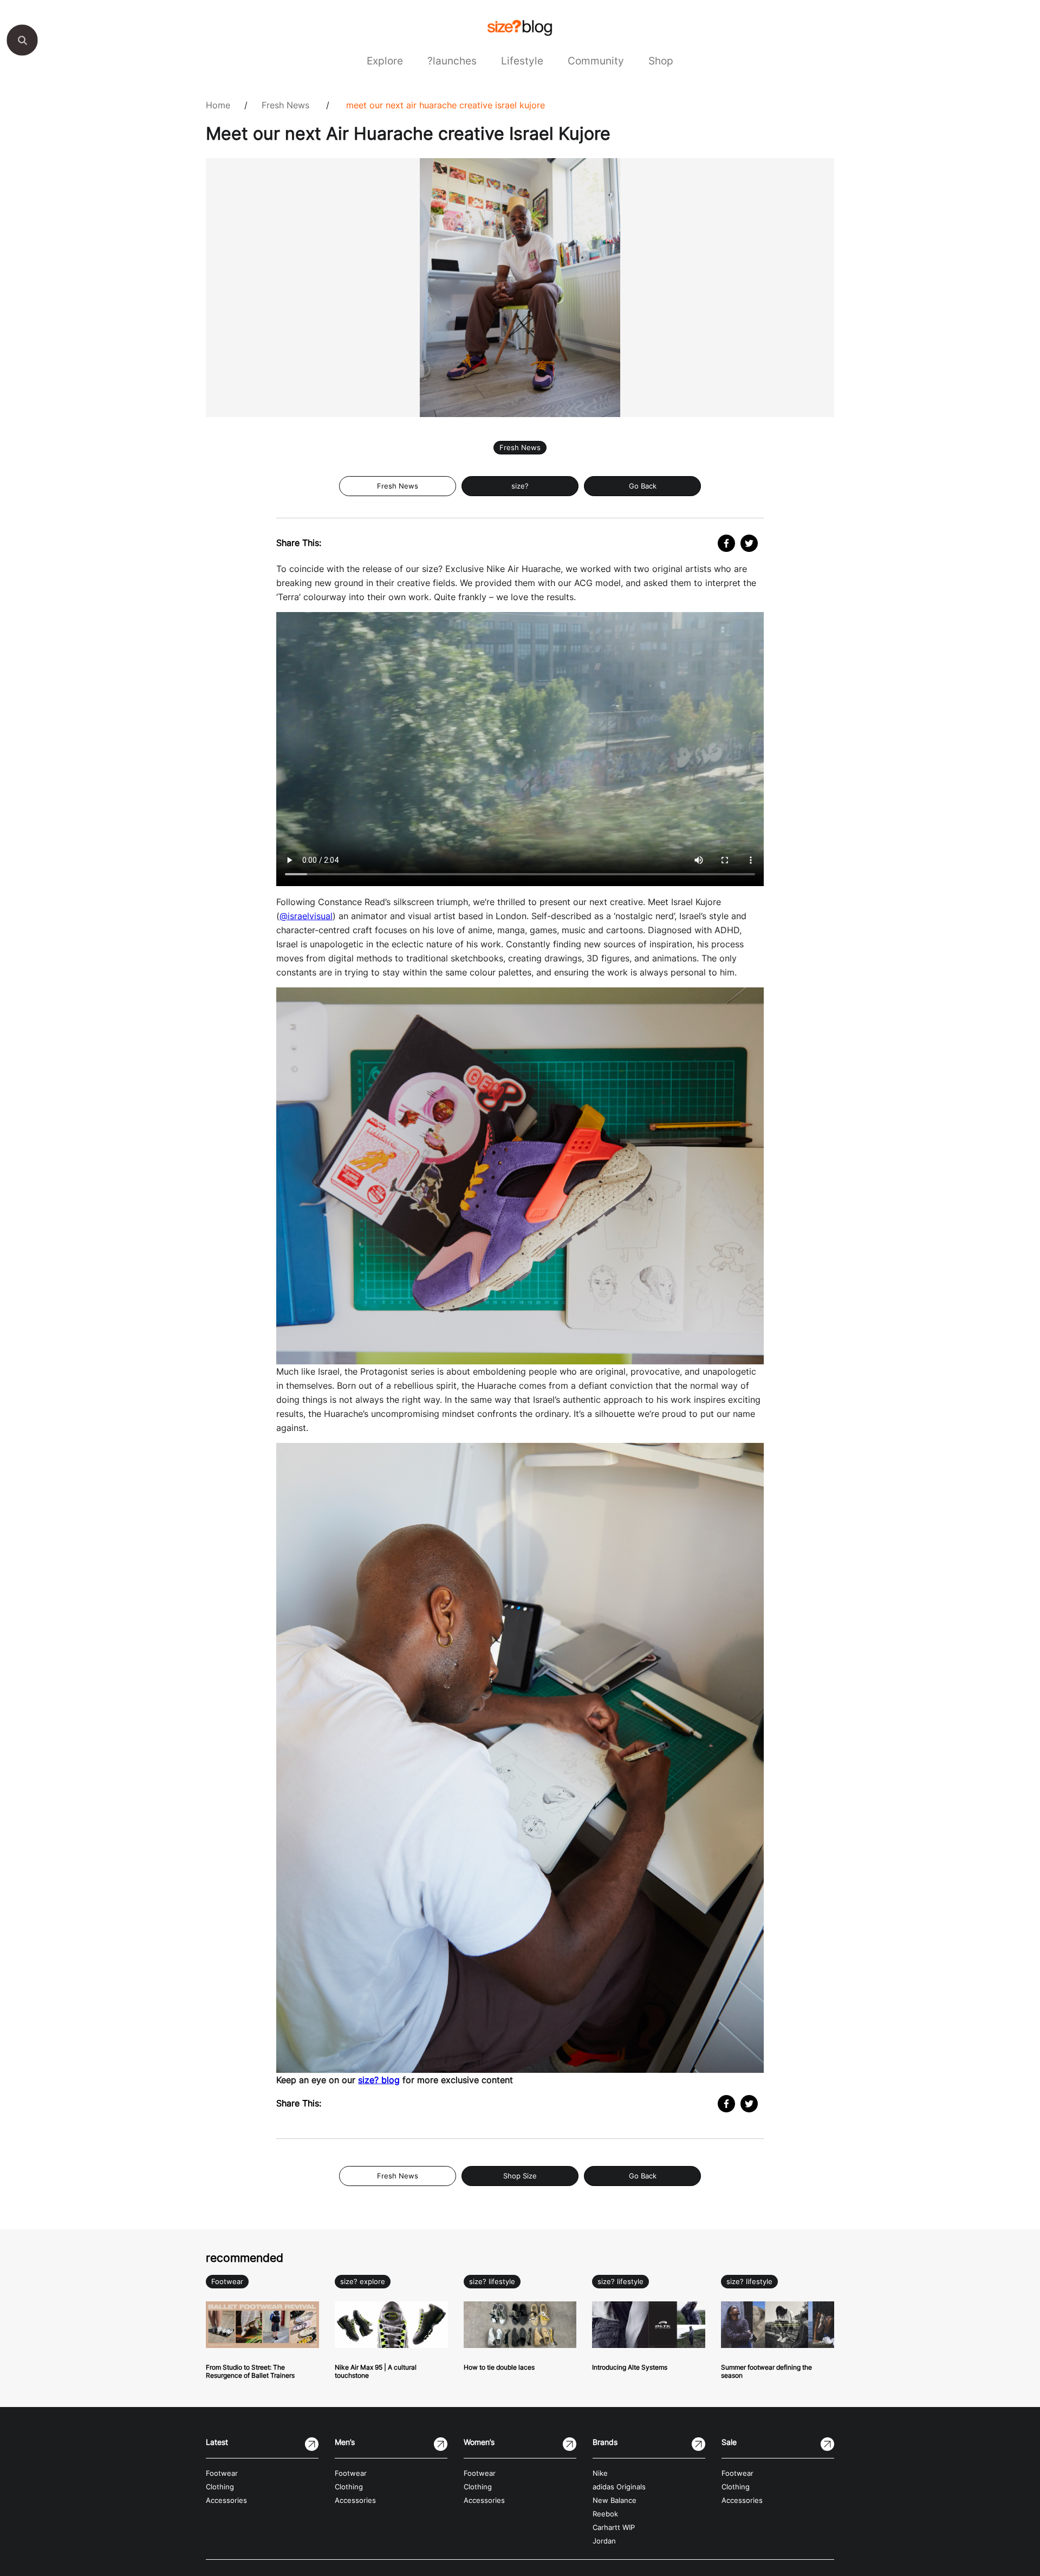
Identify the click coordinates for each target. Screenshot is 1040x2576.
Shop (661, 61)
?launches (452, 61)
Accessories (226, 2500)
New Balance (615, 2500)
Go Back (643, 486)
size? (520, 486)
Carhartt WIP (614, 2528)
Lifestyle (522, 61)
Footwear (227, 2282)
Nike (600, 2473)
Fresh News (285, 105)
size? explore (363, 2282)
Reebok (605, 2514)
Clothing (220, 2487)
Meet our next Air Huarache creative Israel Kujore (446, 105)
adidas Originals (619, 2487)
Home (218, 105)
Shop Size (520, 2176)
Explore (385, 61)
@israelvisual (306, 916)
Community (596, 61)
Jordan (604, 2541)
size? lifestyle (492, 2282)
